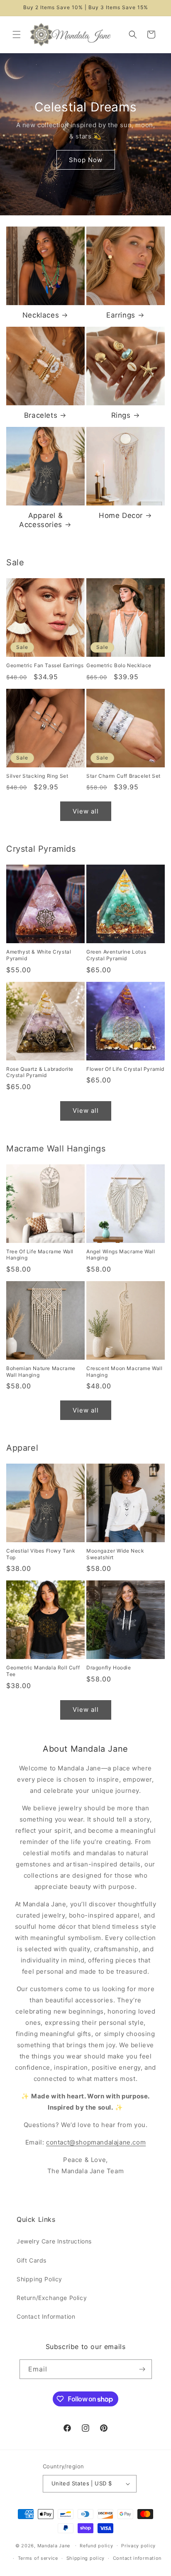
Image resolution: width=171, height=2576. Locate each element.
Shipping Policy (39, 2279)
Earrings (121, 315)
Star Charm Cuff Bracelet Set (123, 776)
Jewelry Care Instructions (54, 2241)
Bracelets (41, 415)
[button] (17, 35)
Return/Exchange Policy (52, 2298)
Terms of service (38, 2558)
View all (86, 811)
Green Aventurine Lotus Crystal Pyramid (116, 955)
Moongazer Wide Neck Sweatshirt (115, 1554)
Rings (121, 415)
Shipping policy (86, 2558)
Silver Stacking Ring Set (37, 776)
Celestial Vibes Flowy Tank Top (41, 1554)
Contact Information (46, 2316)
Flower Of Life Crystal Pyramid (125, 1069)
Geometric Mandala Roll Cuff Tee (43, 1671)
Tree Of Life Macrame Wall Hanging (40, 1255)
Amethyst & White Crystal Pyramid (39, 955)
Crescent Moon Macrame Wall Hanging (125, 1372)
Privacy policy (138, 2546)
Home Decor (121, 515)
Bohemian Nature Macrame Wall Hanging (41, 1372)
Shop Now (86, 159)
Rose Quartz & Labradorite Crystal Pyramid (40, 1072)
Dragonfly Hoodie (109, 1668)
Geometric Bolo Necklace (119, 665)
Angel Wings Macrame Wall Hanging (121, 1255)
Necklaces (41, 315)
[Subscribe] (142, 2369)
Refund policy (96, 2546)
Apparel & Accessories (41, 520)
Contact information (137, 2558)
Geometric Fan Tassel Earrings (45, 665)
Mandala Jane (54, 2545)
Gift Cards (32, 2260)
